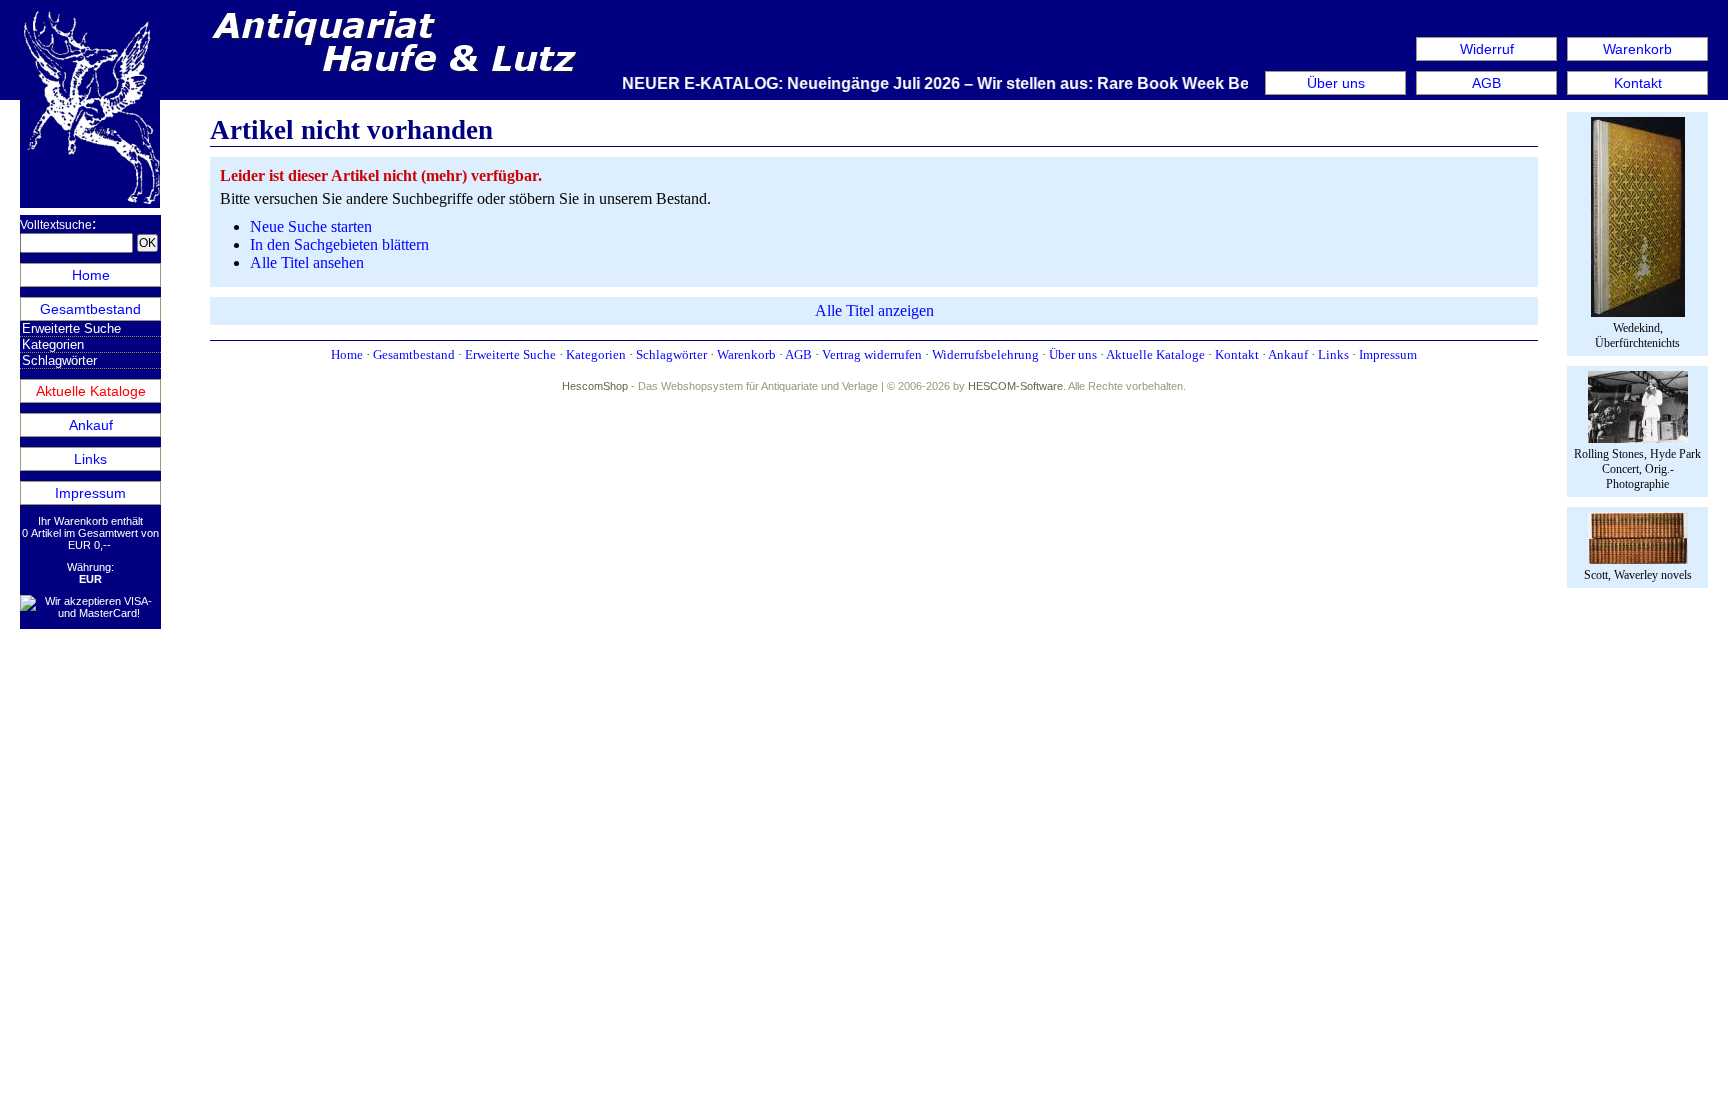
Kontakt (1638, 83)
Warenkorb (1637, 49)
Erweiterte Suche (71, 328)
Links (90, 459)
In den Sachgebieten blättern (339, 244)
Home (91, 275)
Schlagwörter (59, 360)
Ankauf (91, 425)
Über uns (1336, 83)
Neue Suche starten (311, 226)
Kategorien (53, 344)
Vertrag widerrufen (872, 354)
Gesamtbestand (90, 309)
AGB (1486, 83)
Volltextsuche (56, 225)
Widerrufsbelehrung (985, 354)
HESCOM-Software (1015, 386)
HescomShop (595, 386)
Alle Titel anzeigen (874, 310)
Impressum (90, 493)
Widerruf (1487, 49)
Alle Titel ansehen (307, 262)
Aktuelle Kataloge (91, 391)
